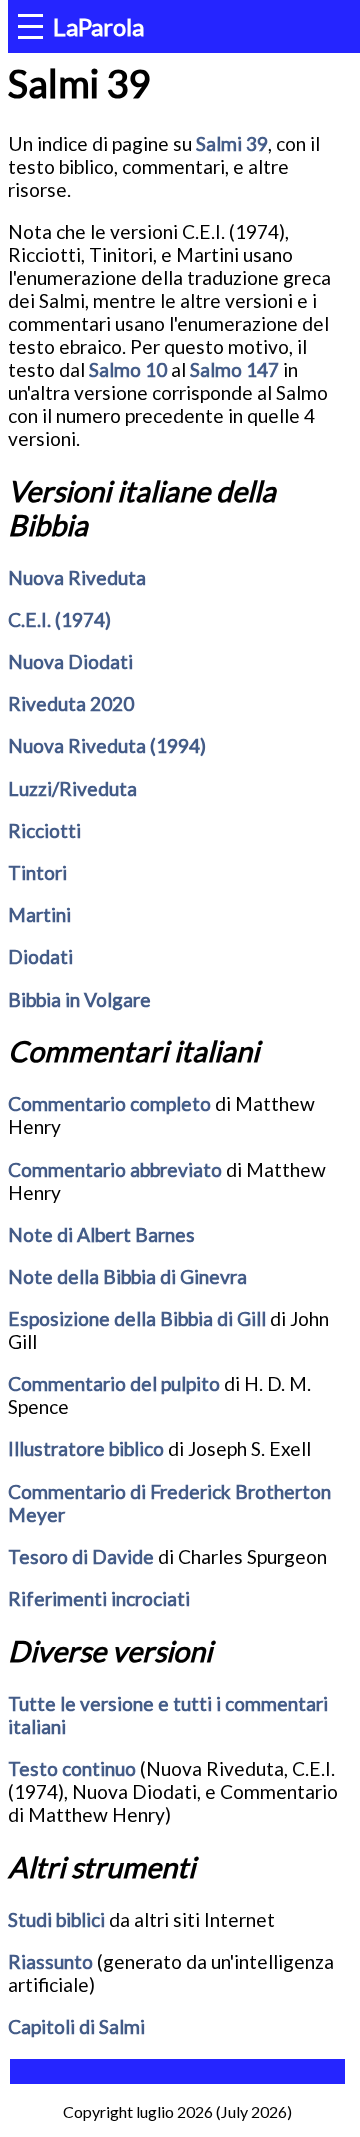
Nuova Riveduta (77, 577)
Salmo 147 (234, 369)
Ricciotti (44, 830)
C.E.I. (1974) (59, 619)
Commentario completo (109, 1103)
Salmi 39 (232, 143)
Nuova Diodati (70, 661)
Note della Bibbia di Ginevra (127, 1276)
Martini (39, 914)
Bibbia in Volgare (79, 999)
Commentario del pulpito (114, 1383)
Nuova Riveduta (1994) (107, 745)
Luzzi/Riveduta (72, 788)
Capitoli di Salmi (76, 2026)
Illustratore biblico (86, 1448)
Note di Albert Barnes (101, 1234)
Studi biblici (56, 1919)
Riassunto (50, 1961)
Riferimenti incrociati (99, 1598)
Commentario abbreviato (115, 1169)
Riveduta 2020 (71, 703)
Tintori (37, 872)
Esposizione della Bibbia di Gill (137, 1318)
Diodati (40, 956)
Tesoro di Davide (81, 1556)
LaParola (98, 26)
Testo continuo (72, 1768)
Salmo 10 (128, 369)
